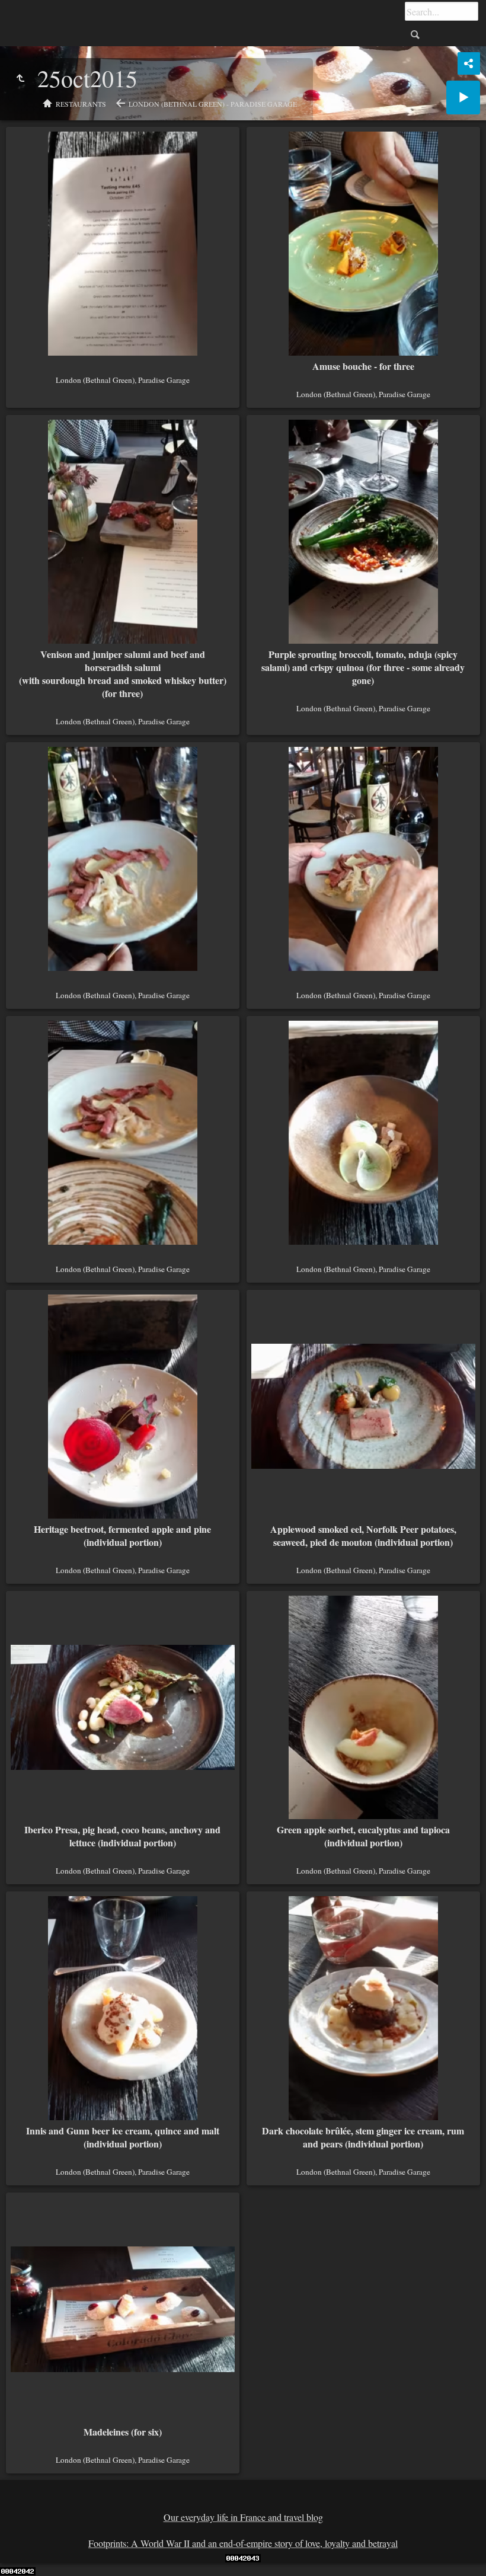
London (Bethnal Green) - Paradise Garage (213, 104)
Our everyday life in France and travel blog (243, 2517)
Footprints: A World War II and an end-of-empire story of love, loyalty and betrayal (243, 2543)
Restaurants (81, 104)
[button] (24, 2552)
